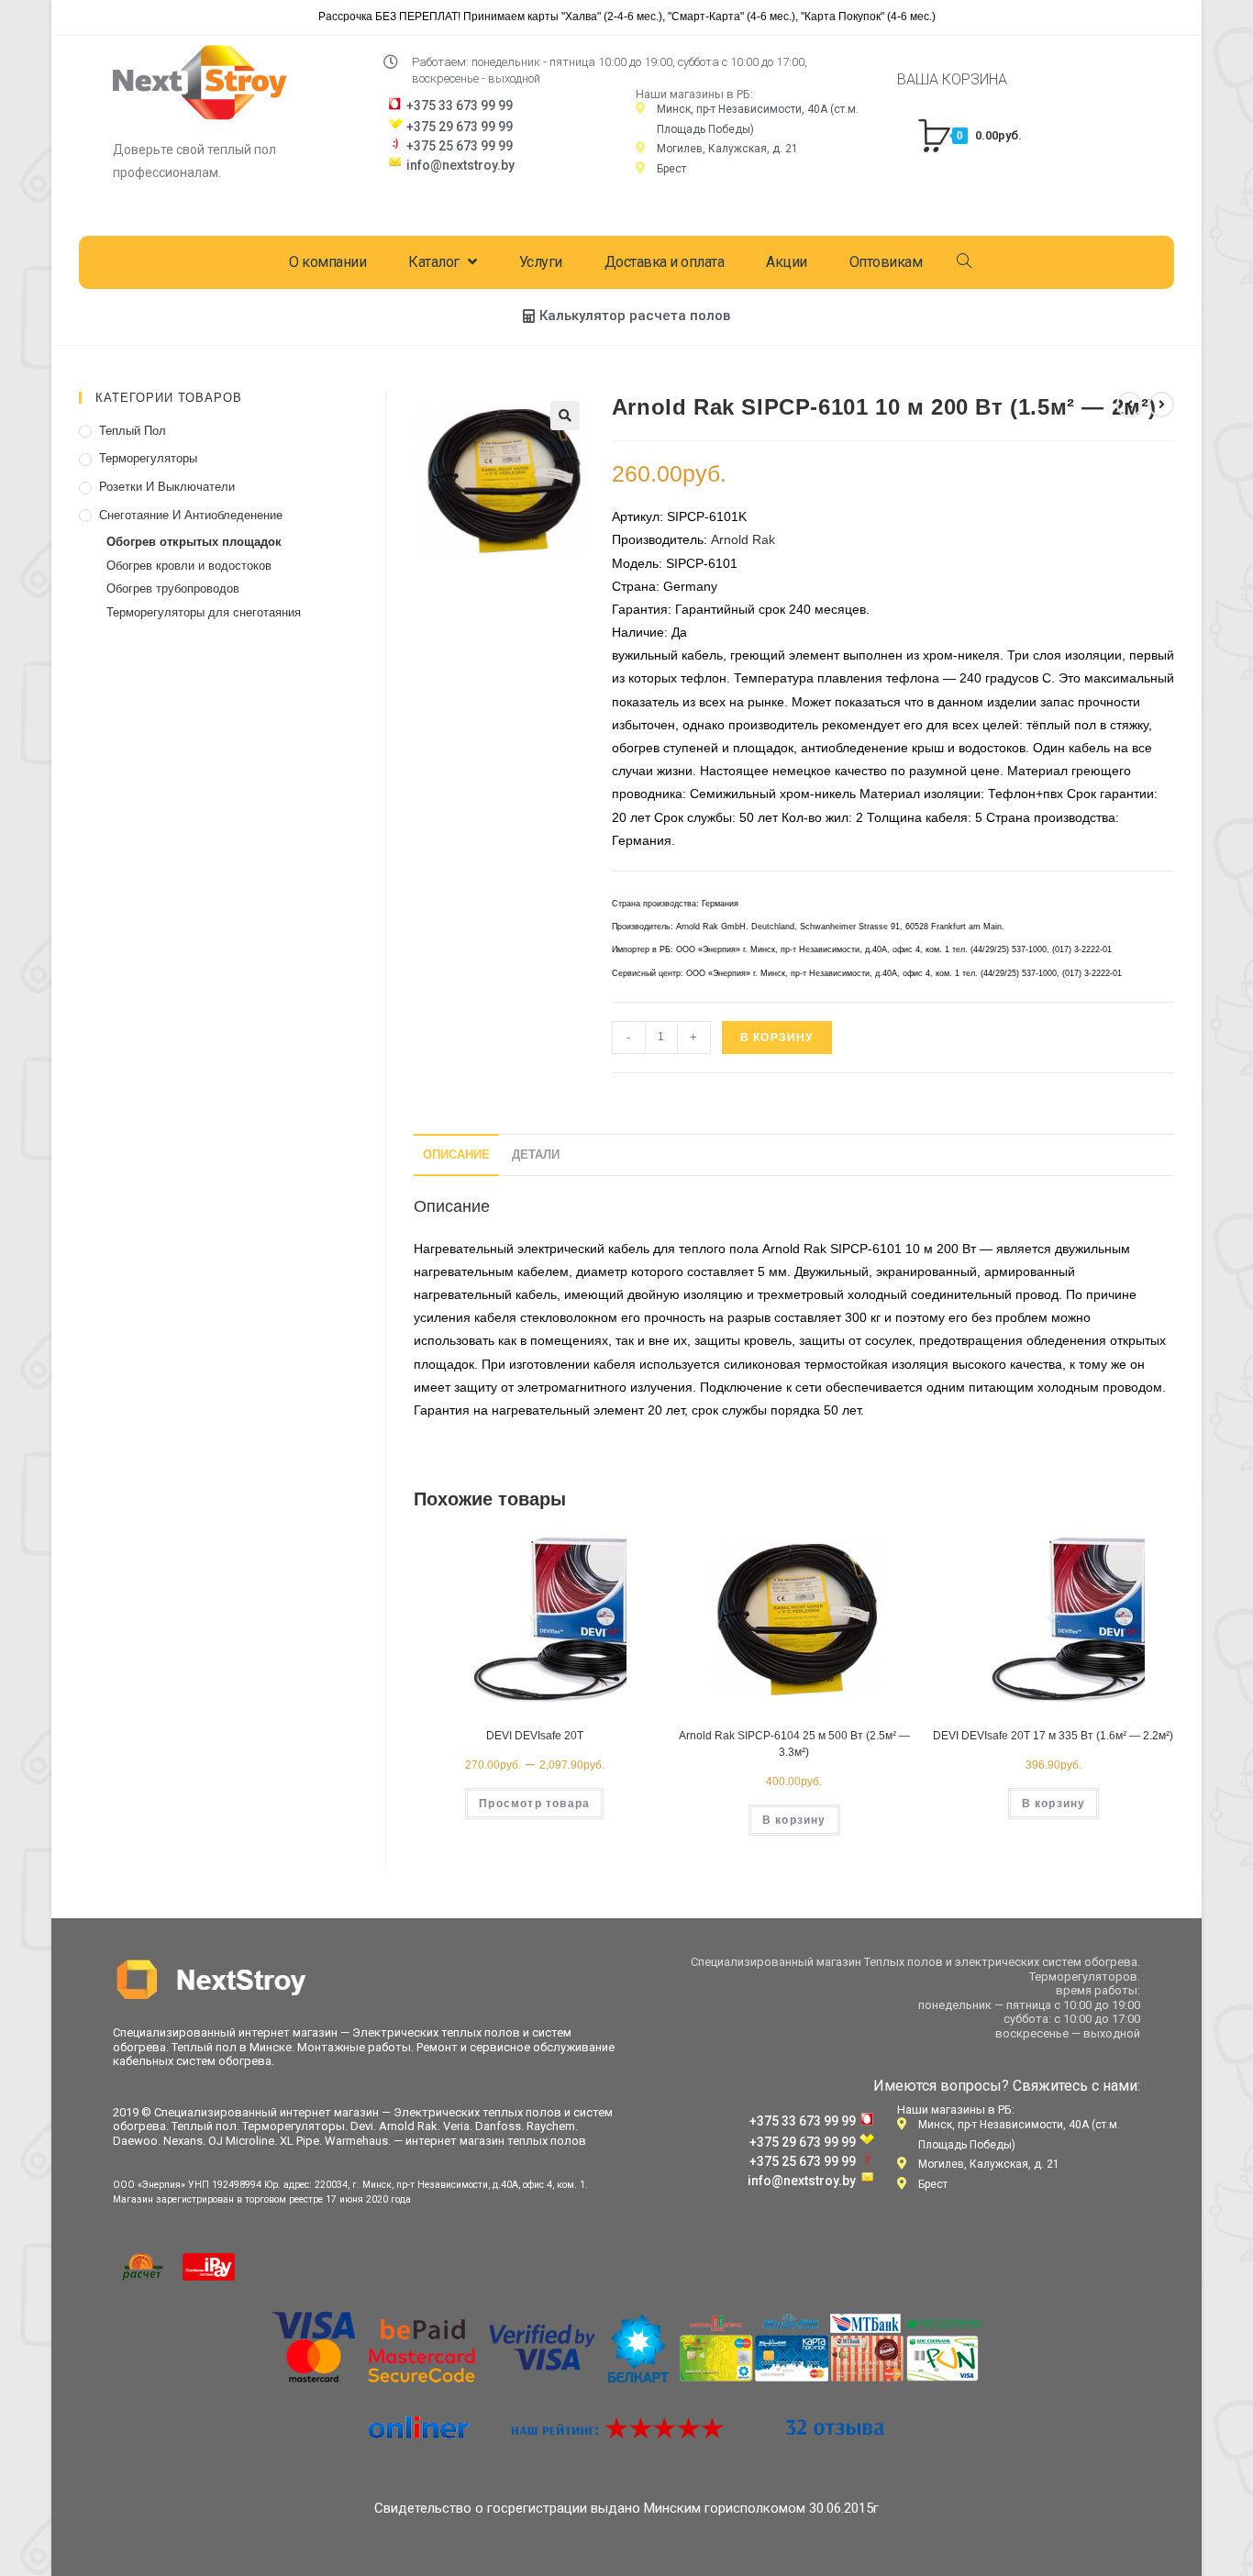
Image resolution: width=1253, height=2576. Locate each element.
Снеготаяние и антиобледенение (191, 515)
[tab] (456, 1155)
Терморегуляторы (148, 458)
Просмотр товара (534, 1804)
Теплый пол (133, 431)
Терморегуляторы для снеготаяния (204, 612)
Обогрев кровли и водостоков (189, 566)
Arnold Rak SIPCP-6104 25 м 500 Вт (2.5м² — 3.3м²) (794, 1744)
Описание (456, 1155)
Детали (536, 1155)
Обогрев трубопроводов (173, 588)
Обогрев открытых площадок (194, 542)
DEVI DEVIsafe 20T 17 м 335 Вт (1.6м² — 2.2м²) (1053, 1736)
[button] (626, 316)
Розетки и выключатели (167, 487)
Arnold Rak (743, 539)
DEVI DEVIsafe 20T (535, 1736)
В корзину (777, 1038)
